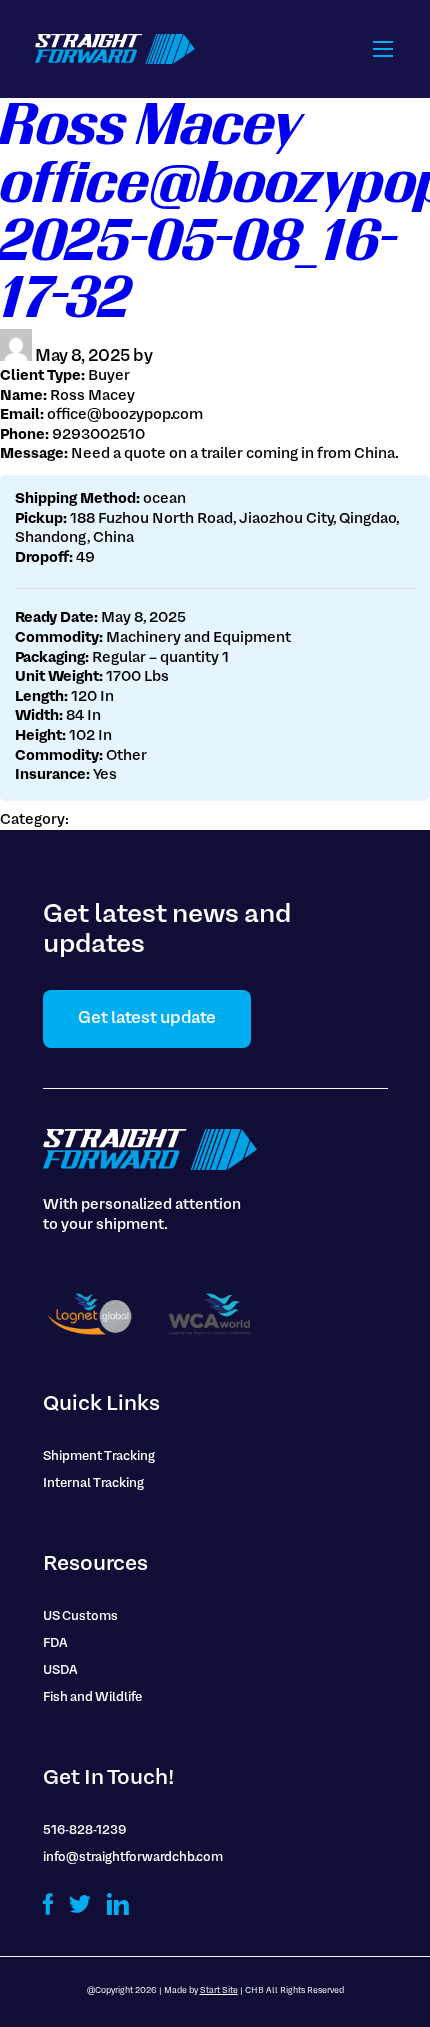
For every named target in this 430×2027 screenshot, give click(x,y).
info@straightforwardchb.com (133, 1858)
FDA (55, 1644)
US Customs (80, 1617)
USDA (60, 1671)
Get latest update (147, 1019)
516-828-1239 (84, 1831)
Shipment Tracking (99, 1457)
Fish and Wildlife (92, 1698)
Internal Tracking (93, 1484)
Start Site (219, 1991)
